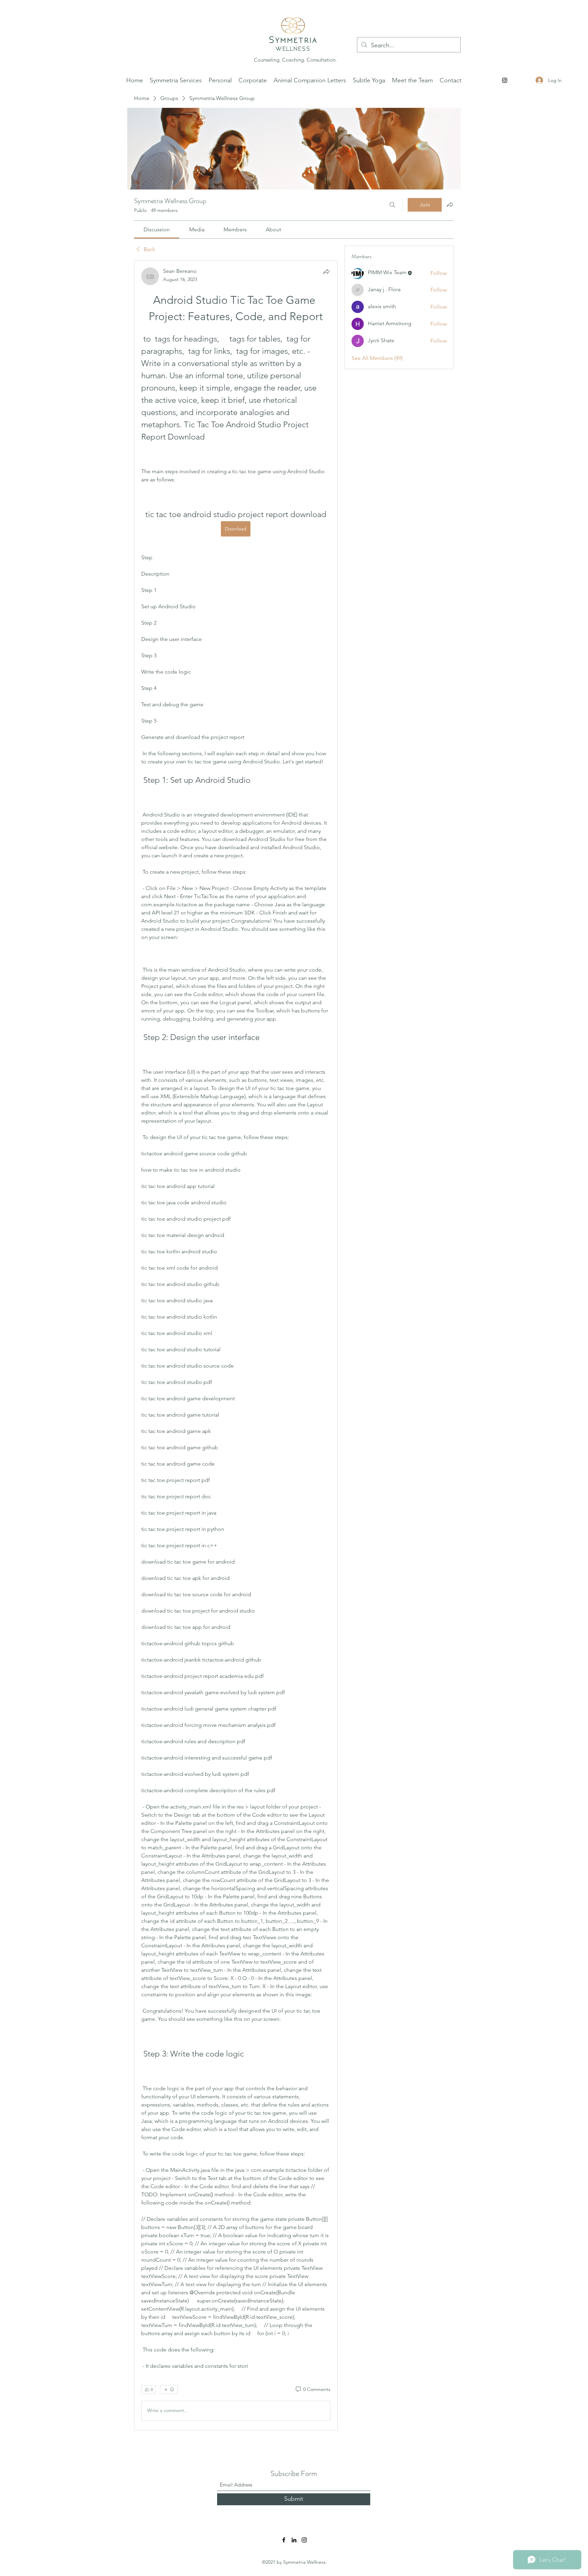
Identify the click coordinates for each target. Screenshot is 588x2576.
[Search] (392, 205)
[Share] (326, 271)
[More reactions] (169, 2390)
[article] (236, 1345)
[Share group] (450, 204)
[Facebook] (284, 2540)
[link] (157, 229)
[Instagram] (505, 80)
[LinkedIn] (294, 2540)
